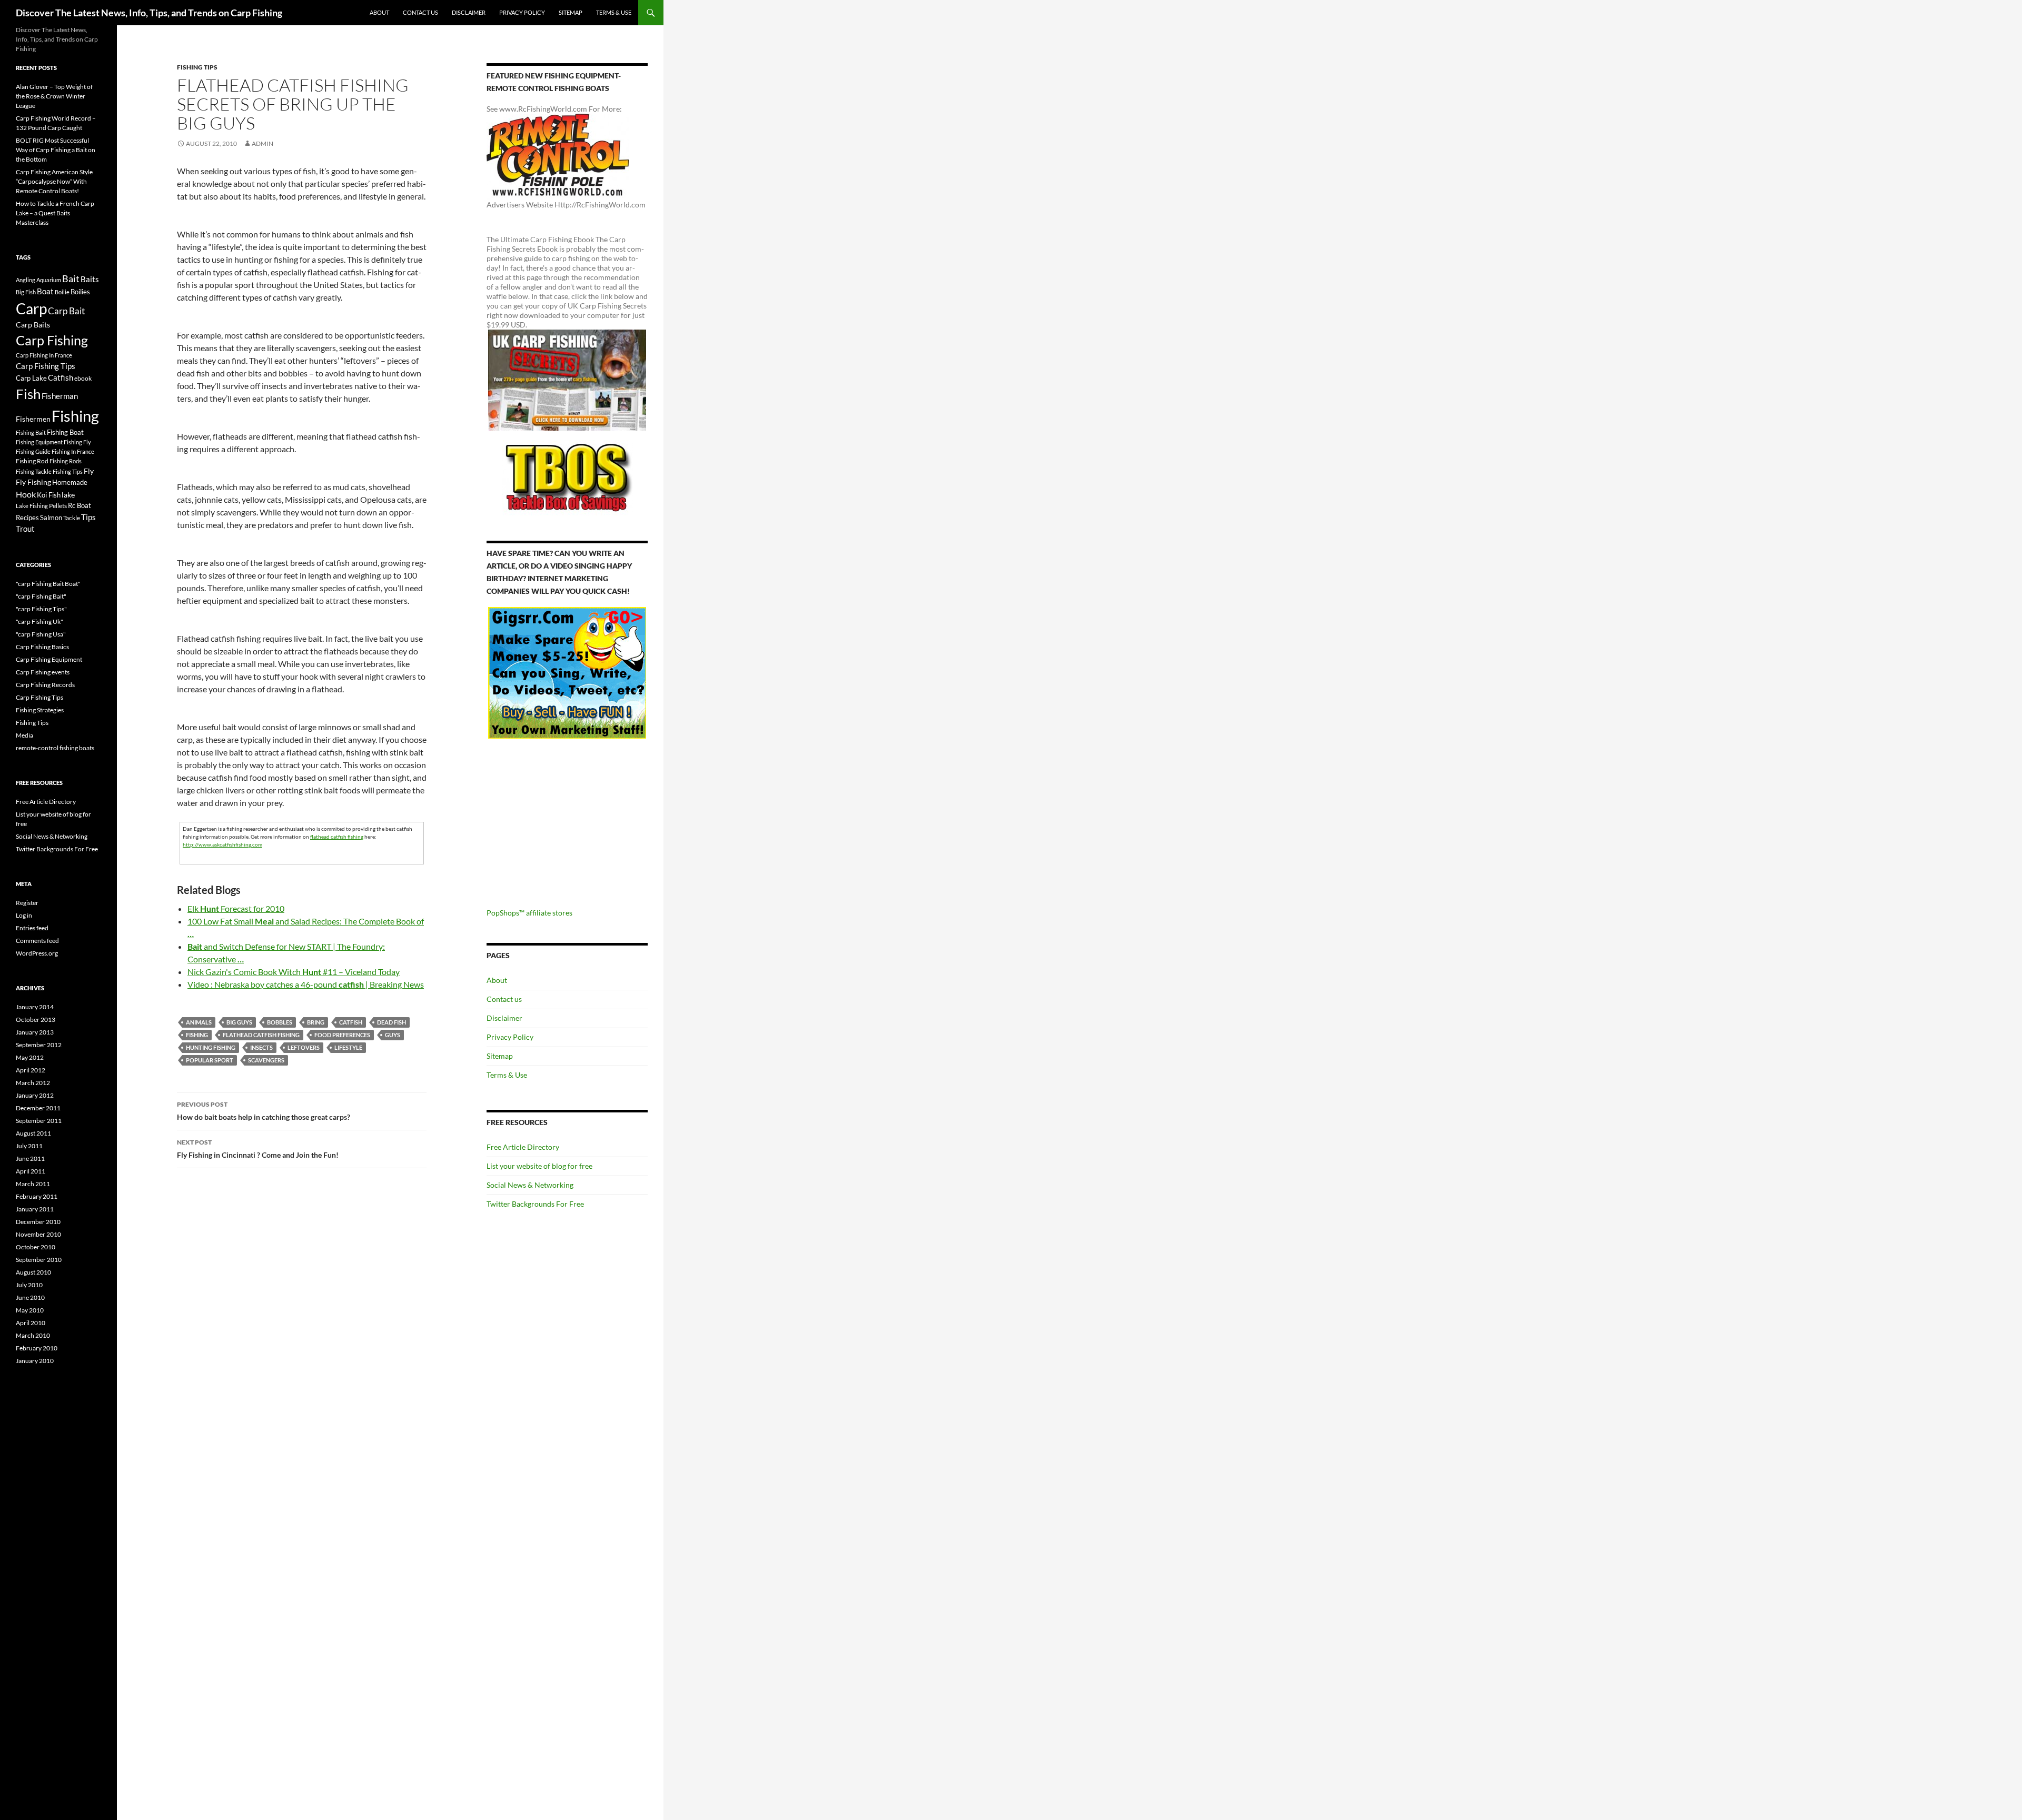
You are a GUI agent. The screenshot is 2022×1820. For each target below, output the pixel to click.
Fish (28, 394)
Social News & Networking (530, 1185)
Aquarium (49, 280)
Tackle (72, 518)
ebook (83, 378)
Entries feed (32, 928)
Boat (45, 291)
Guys (393, 1035)
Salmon (51, 518)
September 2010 (39, 1260)
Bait (71, 279)
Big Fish (26, 292)
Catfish (351, 1022)
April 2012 (31, 1070)
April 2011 (31, 1171)
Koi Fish (49, 495)
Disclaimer (469, 12)
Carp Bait (66, 311)
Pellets (58, 505)
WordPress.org (37, 953)
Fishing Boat (65, 432)
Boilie (62, 292)
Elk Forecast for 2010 (236, 908)
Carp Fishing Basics (42, 647)
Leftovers (304, 1047)
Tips (88, 517)
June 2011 (30, 1158)
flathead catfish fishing (337, 837)
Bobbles (280, 1022)
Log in (24, 915)
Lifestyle (348, 1047)
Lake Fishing (32, 506)
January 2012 (35, 1095)
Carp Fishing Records (45, 685)
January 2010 (35, 1361)
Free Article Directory (523, 1147)
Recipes (27, 518)
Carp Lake (31, 378)
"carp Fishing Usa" (41, 634)
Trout (25, 529)
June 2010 (30, 1297)
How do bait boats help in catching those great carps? (264, 1111)
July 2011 (29, 1146)
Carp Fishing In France (44, 355)
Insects (261, 1047)
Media (24, 735)
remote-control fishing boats (55, 748)
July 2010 (29, 1285)
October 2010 (36, 1247)
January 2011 (35, 1209)
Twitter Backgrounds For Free (535, 1204)
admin (262, 143)
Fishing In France (73, 451)
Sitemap (571, 12)
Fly (89, 471)
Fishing (197, 1035)
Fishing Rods (66, 461)
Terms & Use (614, 12)
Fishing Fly (77, 442)
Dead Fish (391, 1022)
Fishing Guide (33, 451)
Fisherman (60, 396)
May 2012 (30, 1057)
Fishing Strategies (40, 710)
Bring (316, 1022)
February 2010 (37, 1348)
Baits (90, 279)
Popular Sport (210, 1060)
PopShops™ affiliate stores (529, 913)
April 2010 (31, 1323)
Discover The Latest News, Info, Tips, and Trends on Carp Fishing (149, 13)
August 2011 (33, 1133)
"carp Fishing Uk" (39, 621)
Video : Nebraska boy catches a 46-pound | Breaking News (306, 984)
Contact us (420, 12)
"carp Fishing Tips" (41, 609)
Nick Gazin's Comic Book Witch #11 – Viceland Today (294, 972)
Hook (26, 494)
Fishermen (33, 419)
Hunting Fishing (211, 1047)
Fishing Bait (31, 432)
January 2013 (35, 1032)
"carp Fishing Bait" (41, 596)
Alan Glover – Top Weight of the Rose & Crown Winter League (54, 96)
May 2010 (30, 1310)
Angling (26, 280)
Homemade (70, 482)
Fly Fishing (33, 482)
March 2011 (33, 1184)
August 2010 (33, 1272)
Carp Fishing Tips (46, 366)
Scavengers (266, 1060)
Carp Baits (33, 325)
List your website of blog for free (539, 1166)
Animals (199, 1022)
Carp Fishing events (43, 672)
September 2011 (39, 1121)
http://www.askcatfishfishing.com (222, 844)
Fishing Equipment (39, 442)
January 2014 (35, 1007)
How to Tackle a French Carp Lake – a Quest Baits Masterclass (55, 213)
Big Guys (239, 1022)
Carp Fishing (52, 340)
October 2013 (36, 1020)
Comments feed (37, 941)
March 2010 (33, 1335)
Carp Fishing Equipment (49, 659)
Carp (31, 309)
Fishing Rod (32, 461)
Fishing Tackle (34, 471)
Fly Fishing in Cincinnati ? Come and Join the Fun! (258, 1149)
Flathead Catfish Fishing (261, 1035)
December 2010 (38, 1222)
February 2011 (37, 1196)
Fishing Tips (197, 67)
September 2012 (39, 1045)
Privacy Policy (522, 12)
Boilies (80, 292)
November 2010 (38, 1234)
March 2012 (33, 1083)
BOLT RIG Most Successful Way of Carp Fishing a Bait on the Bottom (56, 150)
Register (27, 903)
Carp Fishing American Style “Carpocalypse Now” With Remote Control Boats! (54, 181)
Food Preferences (342, 1035)
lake (68, 495)
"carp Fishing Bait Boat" (48, 584)
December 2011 (38, 1108)
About (379, 12)
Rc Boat (80, 505)
